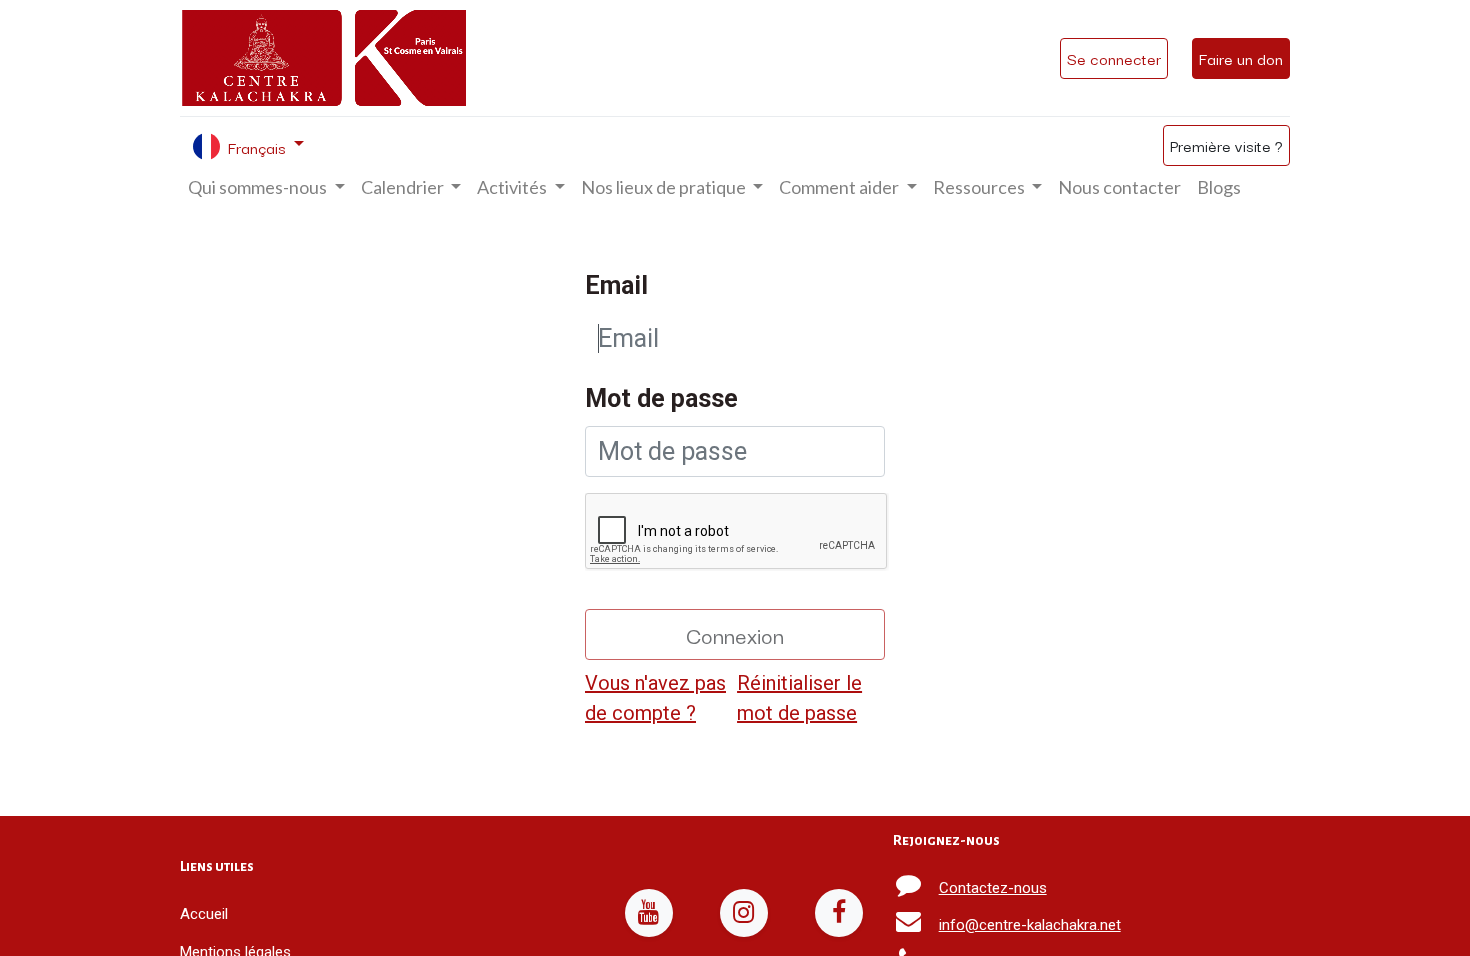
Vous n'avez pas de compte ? (655, 698)
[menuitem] (1119, 187)
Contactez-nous (993, 888)
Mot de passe (661, 398)
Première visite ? (1226, 145)
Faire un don (1241, 58)
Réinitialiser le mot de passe (799, 698)
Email (616, 285)
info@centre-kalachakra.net (1030, 925)
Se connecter (1114, 58)
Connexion (735, 634)
